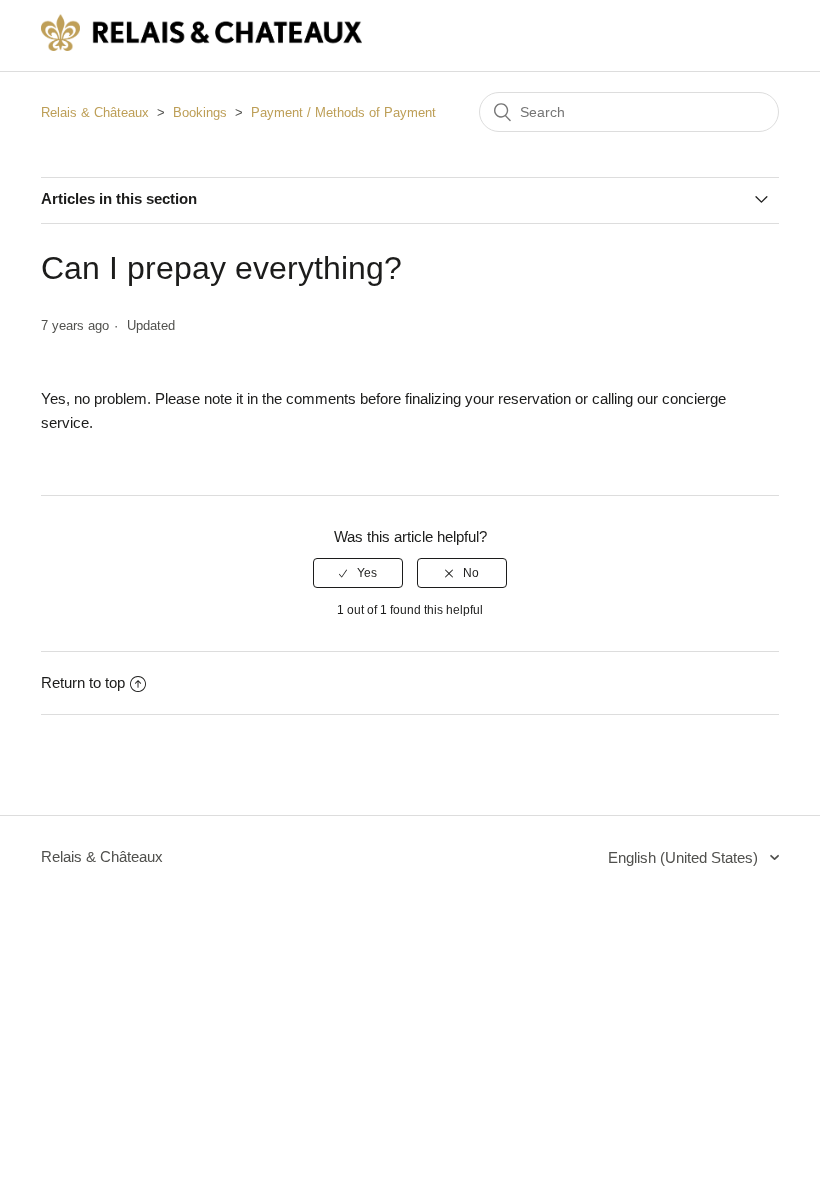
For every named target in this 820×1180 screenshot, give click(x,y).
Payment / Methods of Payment (343, 112)
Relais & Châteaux (95, 112)
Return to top (83, 682)
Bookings (200, 112)
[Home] (201, 45)
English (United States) (685, 857)
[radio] (358, 573)
